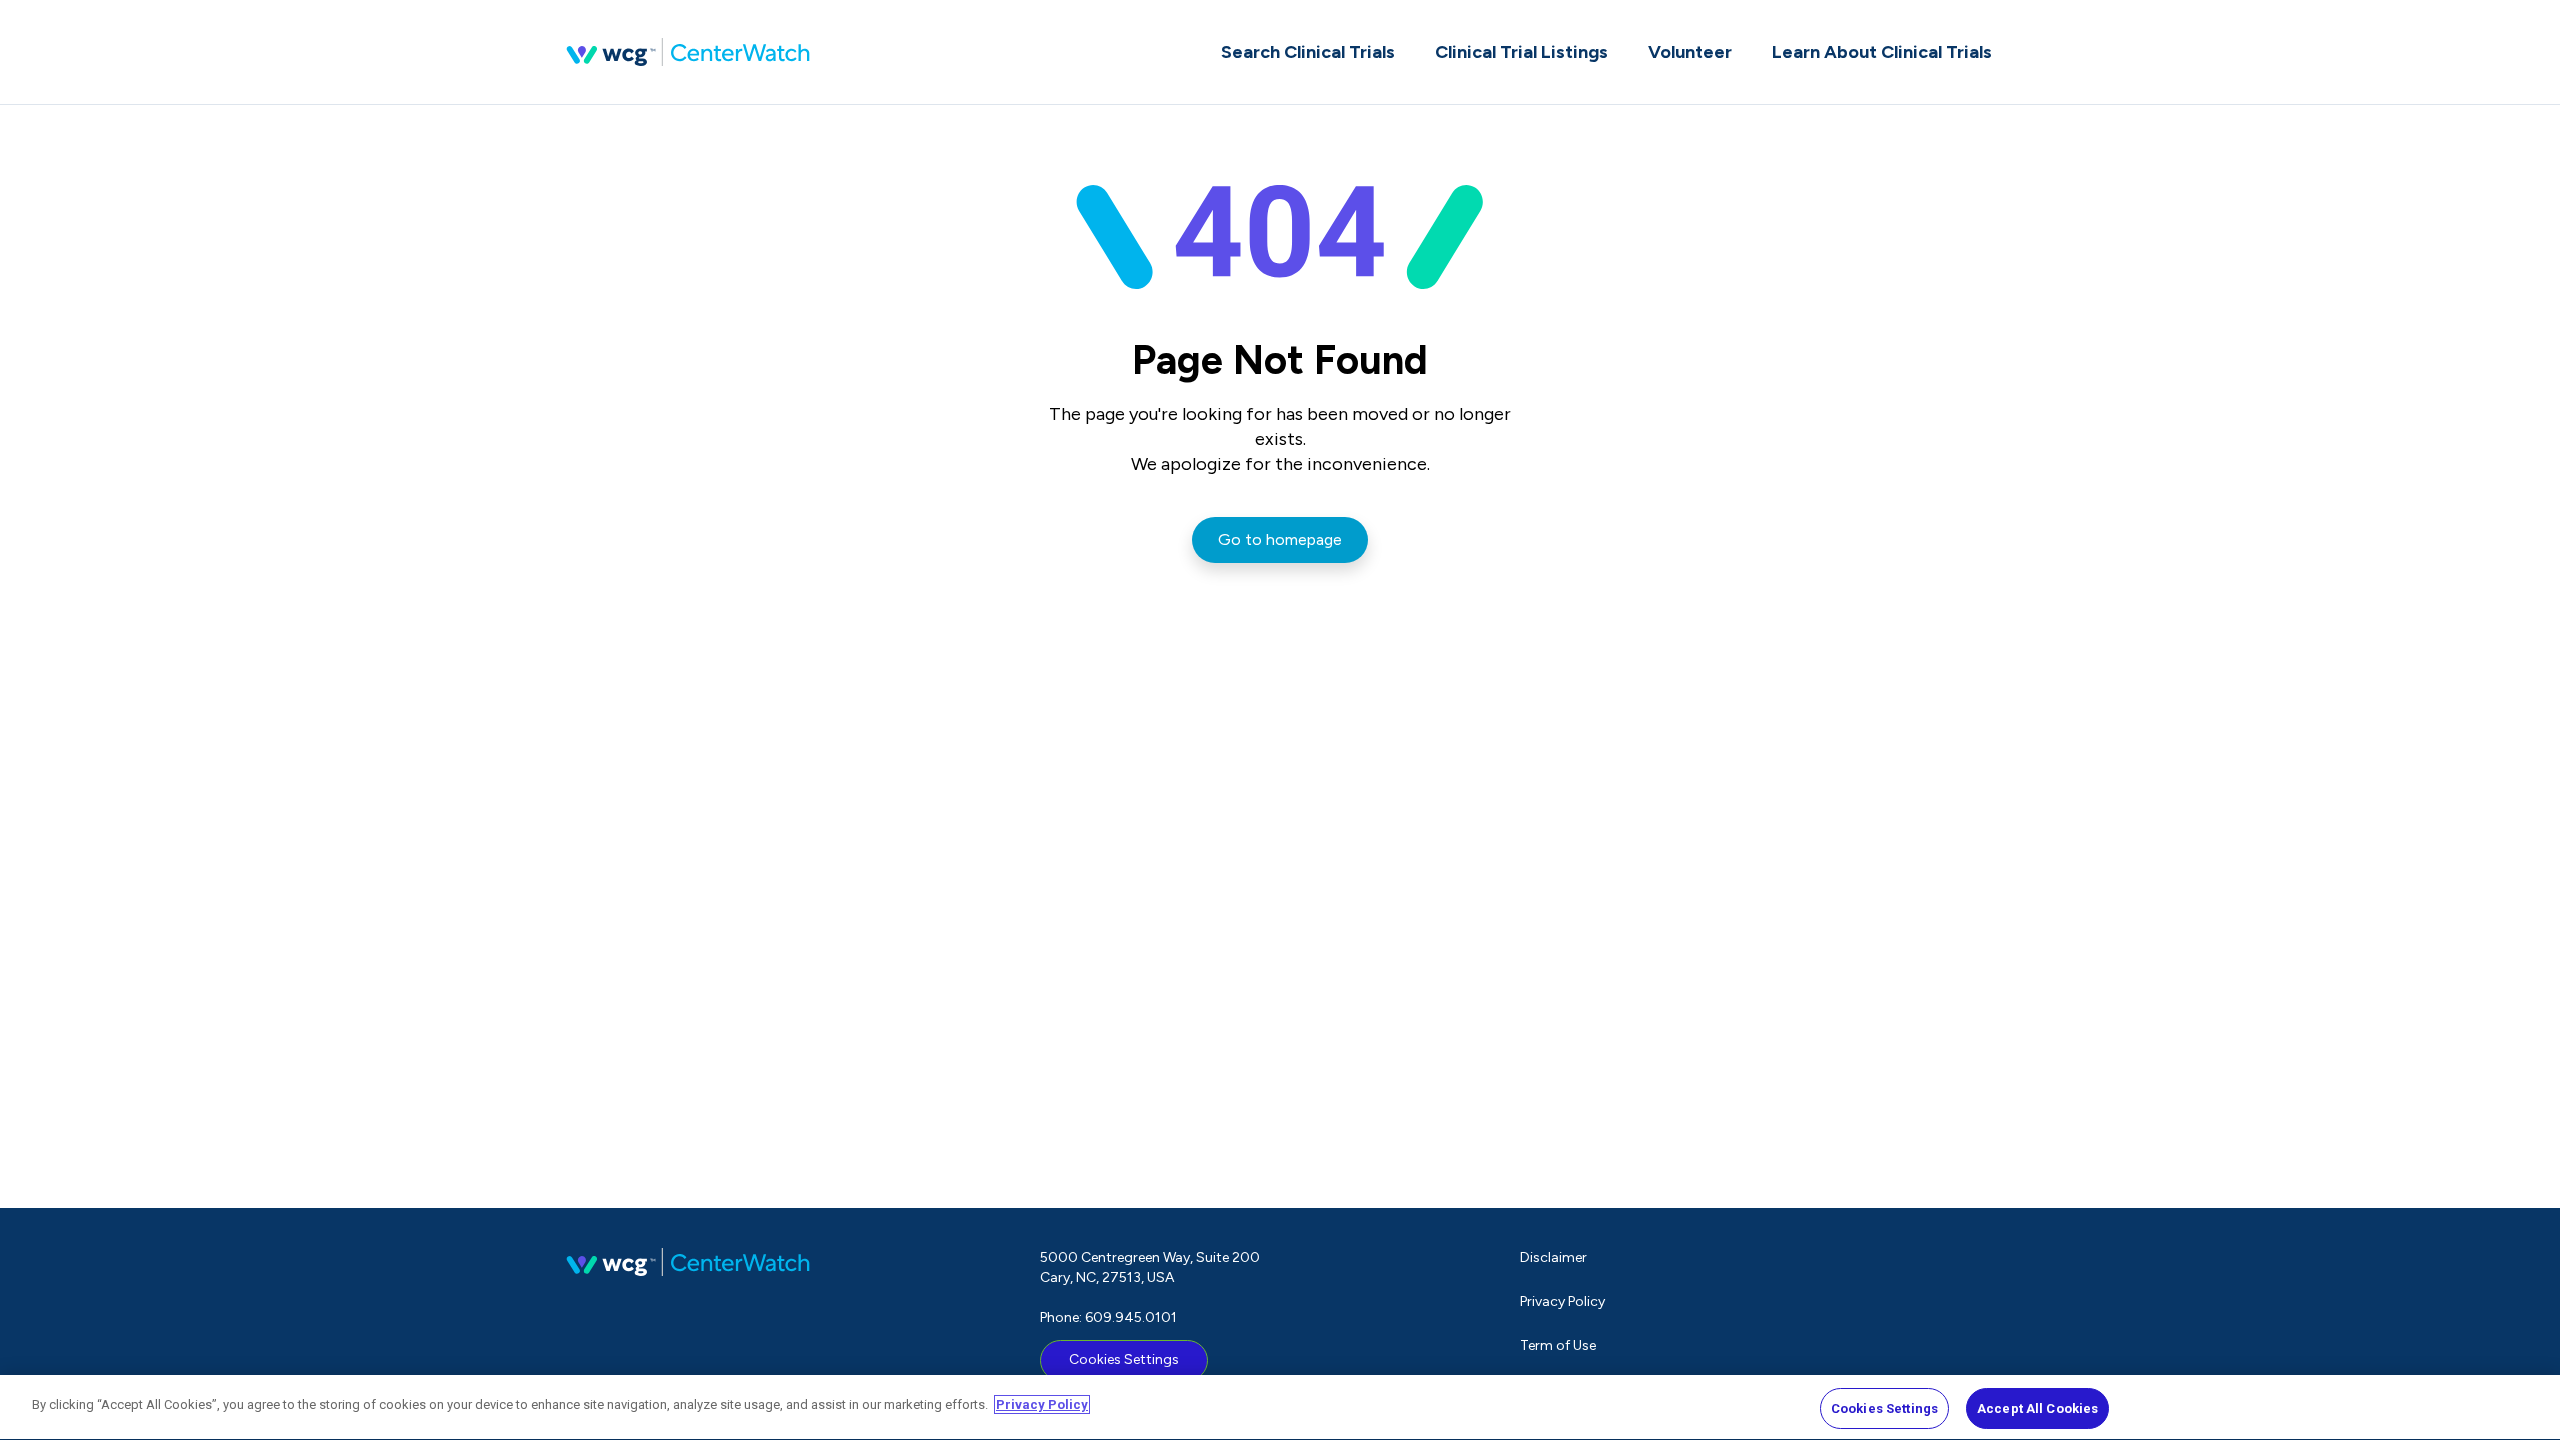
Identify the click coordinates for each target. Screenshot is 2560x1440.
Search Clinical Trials (1308, 52)
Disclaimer (1553, 1257)
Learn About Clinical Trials (1882, 52)
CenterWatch (688, 52)
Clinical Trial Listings (1521, 52)
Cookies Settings (1124, 1359)
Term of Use (1558, 1345)
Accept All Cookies (2037, 1408)
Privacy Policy (1562, 1301)
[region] (1280, 1407)
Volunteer (1690, 52)
